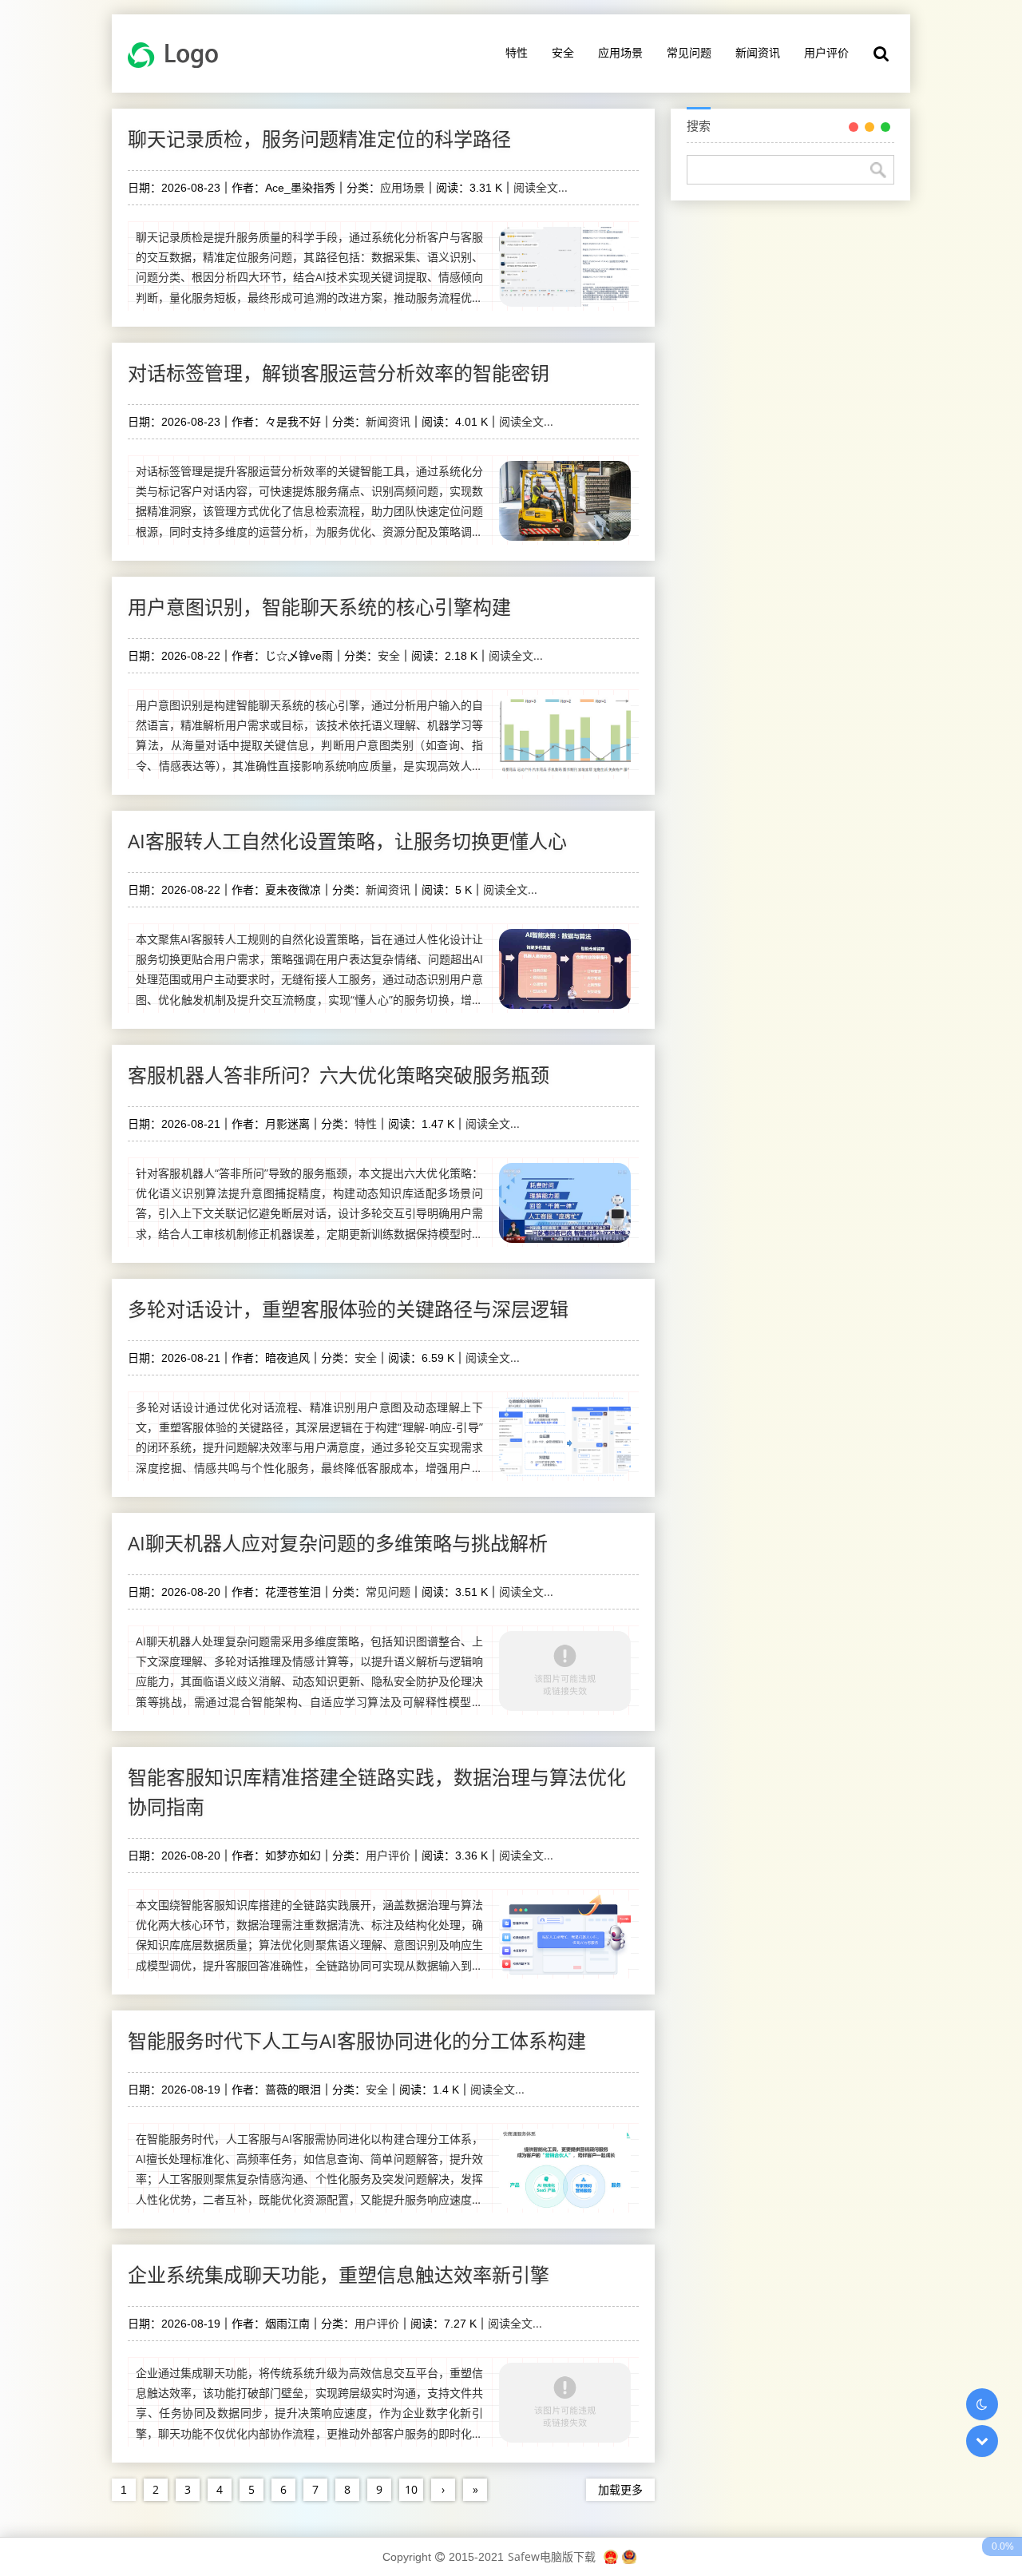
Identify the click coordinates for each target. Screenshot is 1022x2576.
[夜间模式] (982, 2404)
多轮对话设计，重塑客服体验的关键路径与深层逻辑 (348, 1309)
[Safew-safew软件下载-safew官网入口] (178, 54)
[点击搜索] (881, 54)
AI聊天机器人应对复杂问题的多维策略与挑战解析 (338, 1543)
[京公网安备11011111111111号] (629, 2556)
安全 (563, 52)
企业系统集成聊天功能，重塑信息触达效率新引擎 (339, 2274)
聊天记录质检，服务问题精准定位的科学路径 (319, 139)
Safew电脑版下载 (552, 2556)
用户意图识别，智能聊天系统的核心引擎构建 (319, 607)
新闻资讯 (758, 52)
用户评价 (826, 52)
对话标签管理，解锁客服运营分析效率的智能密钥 (339, 373)
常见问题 (689, 52)
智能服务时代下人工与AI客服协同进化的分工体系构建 (357, 2040)
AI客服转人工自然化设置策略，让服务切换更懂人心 (347, 841)
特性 (517, 52)
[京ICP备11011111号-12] (611, 2556)
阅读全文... (541, 187)
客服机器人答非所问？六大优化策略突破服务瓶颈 (339, 1075)
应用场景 (620, 52)
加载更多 (620, 2489)
